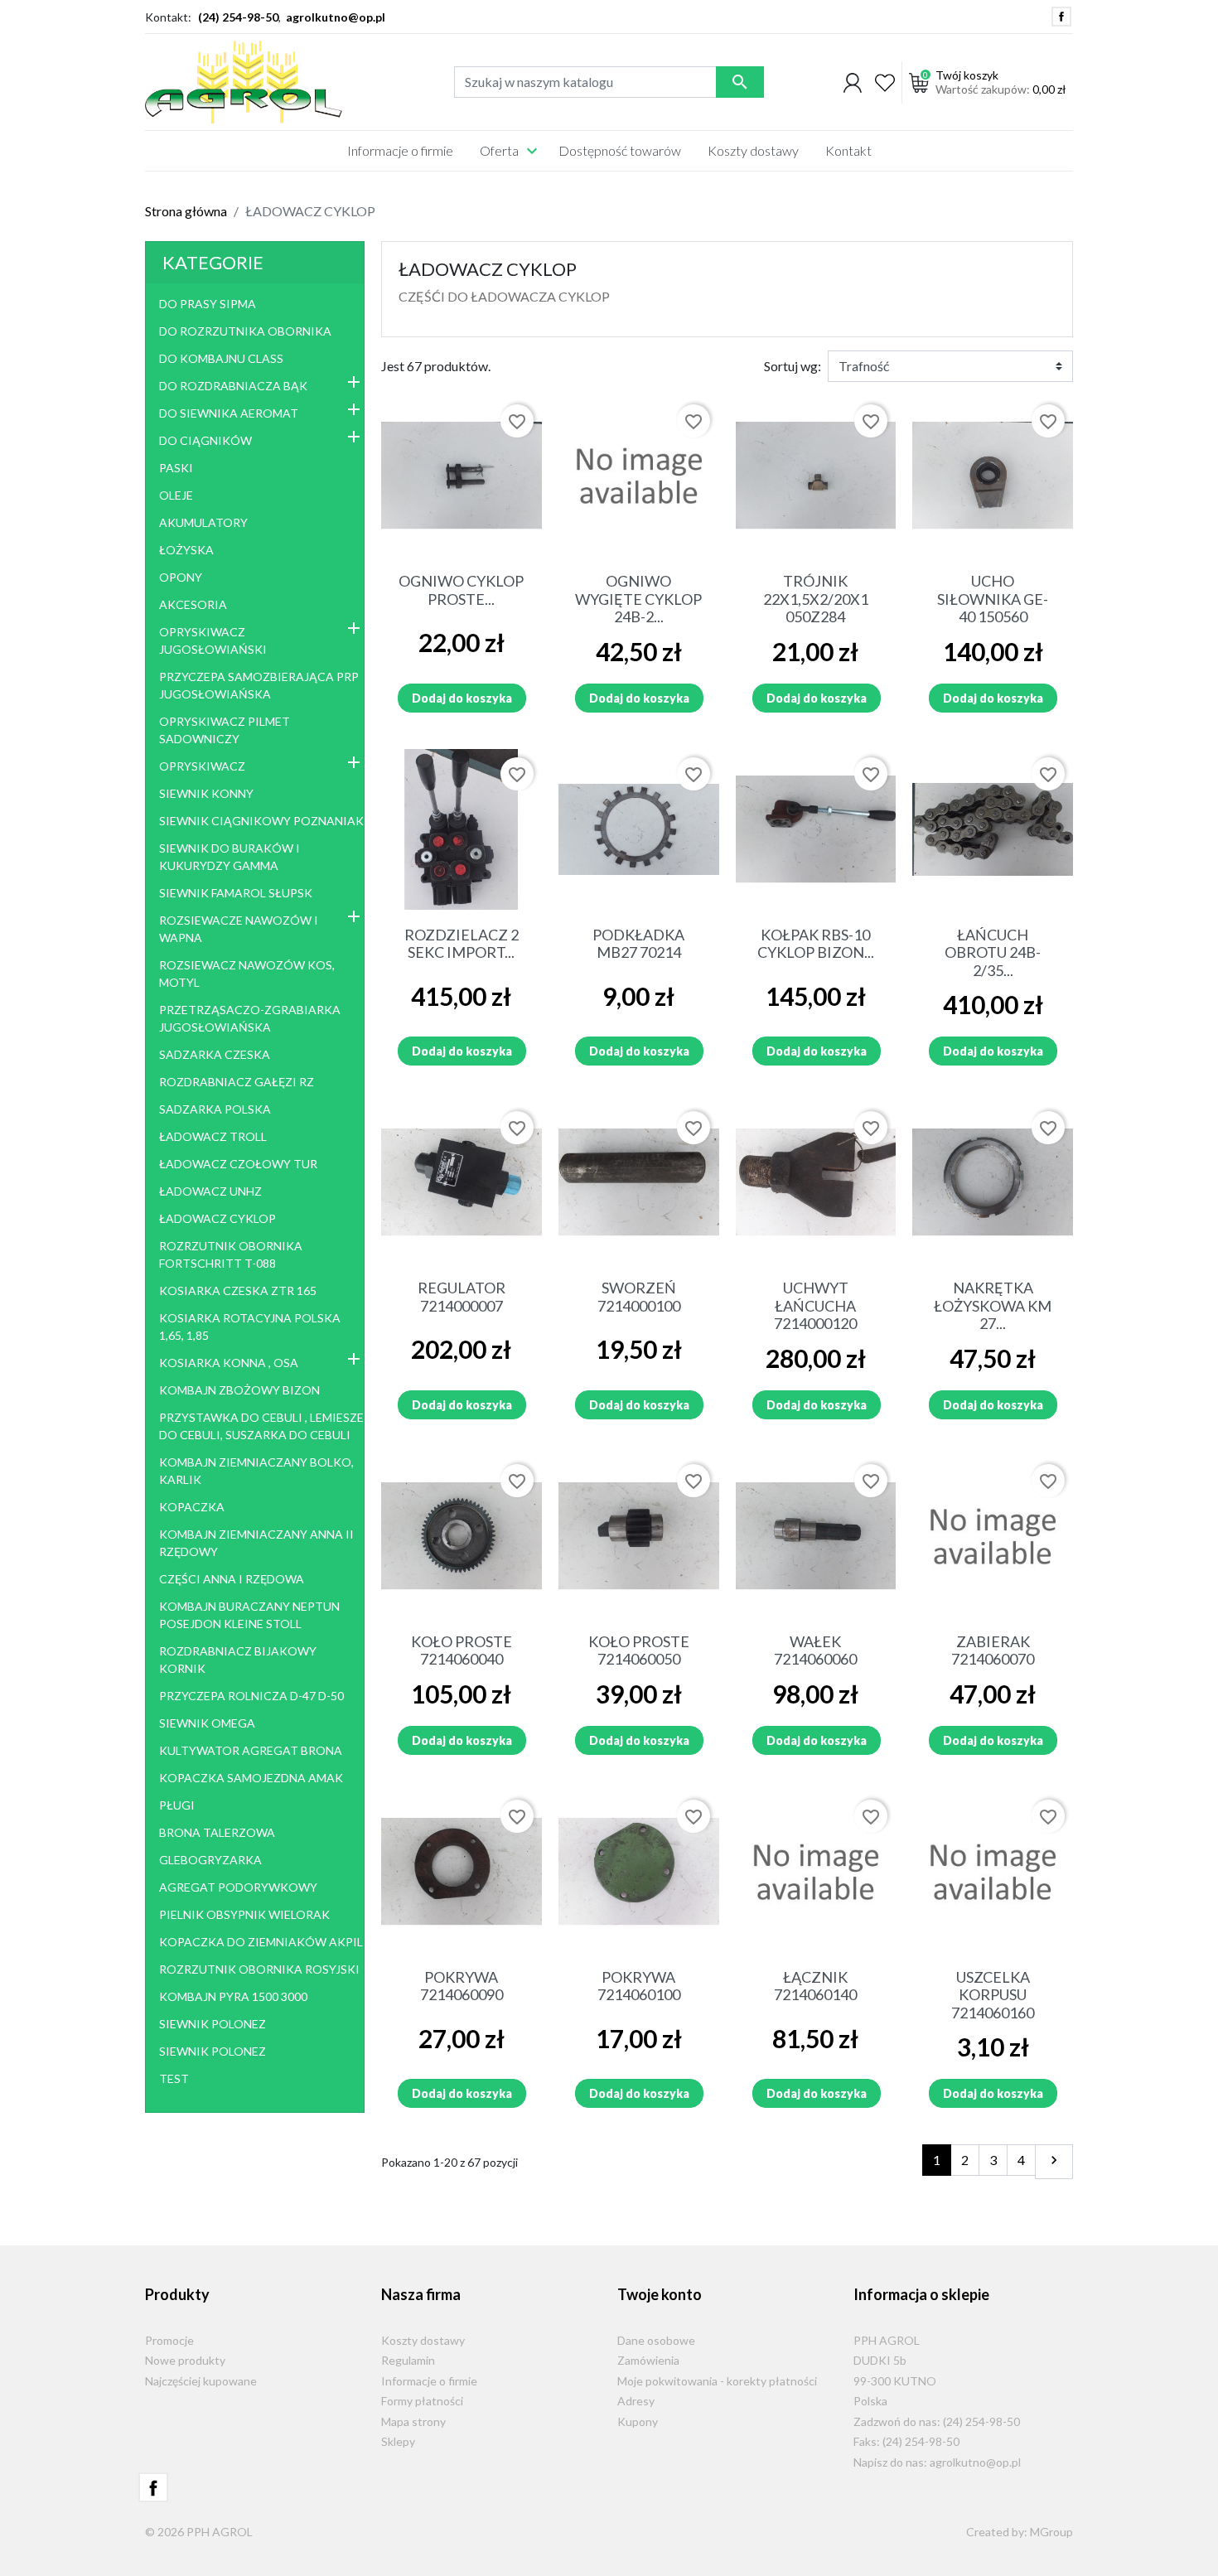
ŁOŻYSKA (186, 550)
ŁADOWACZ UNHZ (210, 1191)
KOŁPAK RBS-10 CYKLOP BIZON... (816, 944)
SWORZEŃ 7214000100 (639, 1297)
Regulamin (408, 2360)
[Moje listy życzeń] (885, 82)
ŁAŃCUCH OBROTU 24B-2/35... (993, 952)
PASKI (176, 468)
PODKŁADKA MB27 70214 (638, 944)
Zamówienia (648, 2360)
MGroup (1051, 2532)
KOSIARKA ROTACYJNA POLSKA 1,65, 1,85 (250, 1327)
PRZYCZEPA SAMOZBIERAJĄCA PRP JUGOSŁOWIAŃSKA (259, 685)
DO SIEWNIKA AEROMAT (229, 413)
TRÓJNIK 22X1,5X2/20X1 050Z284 (816, 599)
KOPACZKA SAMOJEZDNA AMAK (251, 1778)
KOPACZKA (192, 1507)
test (174, 2078)
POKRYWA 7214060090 (462, 1986)
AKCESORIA (193, 604)
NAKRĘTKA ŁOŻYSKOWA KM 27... (993, 1305)
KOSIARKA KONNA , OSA (229, 1363)
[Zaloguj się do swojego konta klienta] (853, 82)
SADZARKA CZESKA (215, 1054)
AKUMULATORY (203, 522)
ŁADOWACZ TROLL (213, 1136)
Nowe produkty (185, 2360)
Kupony (638, 2421)
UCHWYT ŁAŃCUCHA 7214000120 (815, 1305)
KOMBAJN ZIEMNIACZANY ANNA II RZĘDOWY (256, 1543)
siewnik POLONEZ (213, 2024)
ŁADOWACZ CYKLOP (217, 1218)
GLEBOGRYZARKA (210, 1860)
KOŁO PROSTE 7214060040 (462, 1650)
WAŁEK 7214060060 (815, 1650)
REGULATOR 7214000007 (462, 1297)
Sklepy (398, 2441)
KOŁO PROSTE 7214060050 (639, 1650)
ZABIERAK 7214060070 (993, 1650)
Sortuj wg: (793, 366)
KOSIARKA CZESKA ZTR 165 (238, 1290)
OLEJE (176, 495)
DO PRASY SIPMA (208, 304)
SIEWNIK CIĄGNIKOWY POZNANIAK (261, 821)
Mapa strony (413, 2421)
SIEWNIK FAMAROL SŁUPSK (236, 893)
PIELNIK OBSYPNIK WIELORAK (244, 1914)
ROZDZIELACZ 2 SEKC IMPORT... (462, 944)
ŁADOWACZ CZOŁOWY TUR (238, 1164)
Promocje (169, 2340)
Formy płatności (422, 2401)
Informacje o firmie (429, 2381)
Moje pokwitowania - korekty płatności (717, 2381)
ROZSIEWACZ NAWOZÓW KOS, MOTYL (247, 974)
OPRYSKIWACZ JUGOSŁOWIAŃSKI (213, 640)
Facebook (1061, 17)
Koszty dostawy (423, 2340)
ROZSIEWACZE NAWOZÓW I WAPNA (239, 929)
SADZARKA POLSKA (215, 1109)
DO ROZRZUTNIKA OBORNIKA (245, 331)
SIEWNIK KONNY (206, 793)
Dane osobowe (656, 2340)
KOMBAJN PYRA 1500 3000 (233, 1996)
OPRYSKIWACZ (202, 766)
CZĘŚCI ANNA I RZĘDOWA (232, 1579)
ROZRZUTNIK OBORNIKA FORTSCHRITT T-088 (231, 1254)
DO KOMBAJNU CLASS (221, 358)
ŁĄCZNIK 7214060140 (815, 1986)
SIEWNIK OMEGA (207, 1723)
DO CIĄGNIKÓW (205, 440)
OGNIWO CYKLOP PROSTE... (461, 590)
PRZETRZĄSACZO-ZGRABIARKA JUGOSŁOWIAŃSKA (250, 1018)
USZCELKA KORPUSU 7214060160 (993, 1995)
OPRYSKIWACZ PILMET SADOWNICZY (225, 730)
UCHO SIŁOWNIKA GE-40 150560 (993, 599)
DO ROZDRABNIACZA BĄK (233, 386)
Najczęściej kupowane (201, 2381)
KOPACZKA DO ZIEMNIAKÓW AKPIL (261, 1942)
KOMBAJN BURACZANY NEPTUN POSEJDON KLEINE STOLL (249, 1615)
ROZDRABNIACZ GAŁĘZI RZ (237, 1082)
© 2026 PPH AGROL (199, 2532)
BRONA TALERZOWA (217, 1832)
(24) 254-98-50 (238, 17)
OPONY (181, 577)
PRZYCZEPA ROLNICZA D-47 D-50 (251, 1696)
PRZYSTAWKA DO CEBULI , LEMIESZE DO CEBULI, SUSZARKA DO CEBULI (261, 1426)
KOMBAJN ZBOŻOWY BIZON (239, 1390)
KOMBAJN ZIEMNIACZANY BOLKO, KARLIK (256, 1471)
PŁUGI (177, 1805)
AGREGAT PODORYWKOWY (238, 1887)
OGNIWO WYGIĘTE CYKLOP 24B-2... (638, 599)
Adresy (636, 2401)
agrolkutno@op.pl (336, 17)
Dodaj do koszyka (462, 698)
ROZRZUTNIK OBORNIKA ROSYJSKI (259, 1969)
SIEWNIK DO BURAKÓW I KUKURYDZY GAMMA (230, 857)
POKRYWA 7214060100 (639, 1986)
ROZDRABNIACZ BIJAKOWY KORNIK (238, 1660)
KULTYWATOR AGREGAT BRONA (251, 1750)
